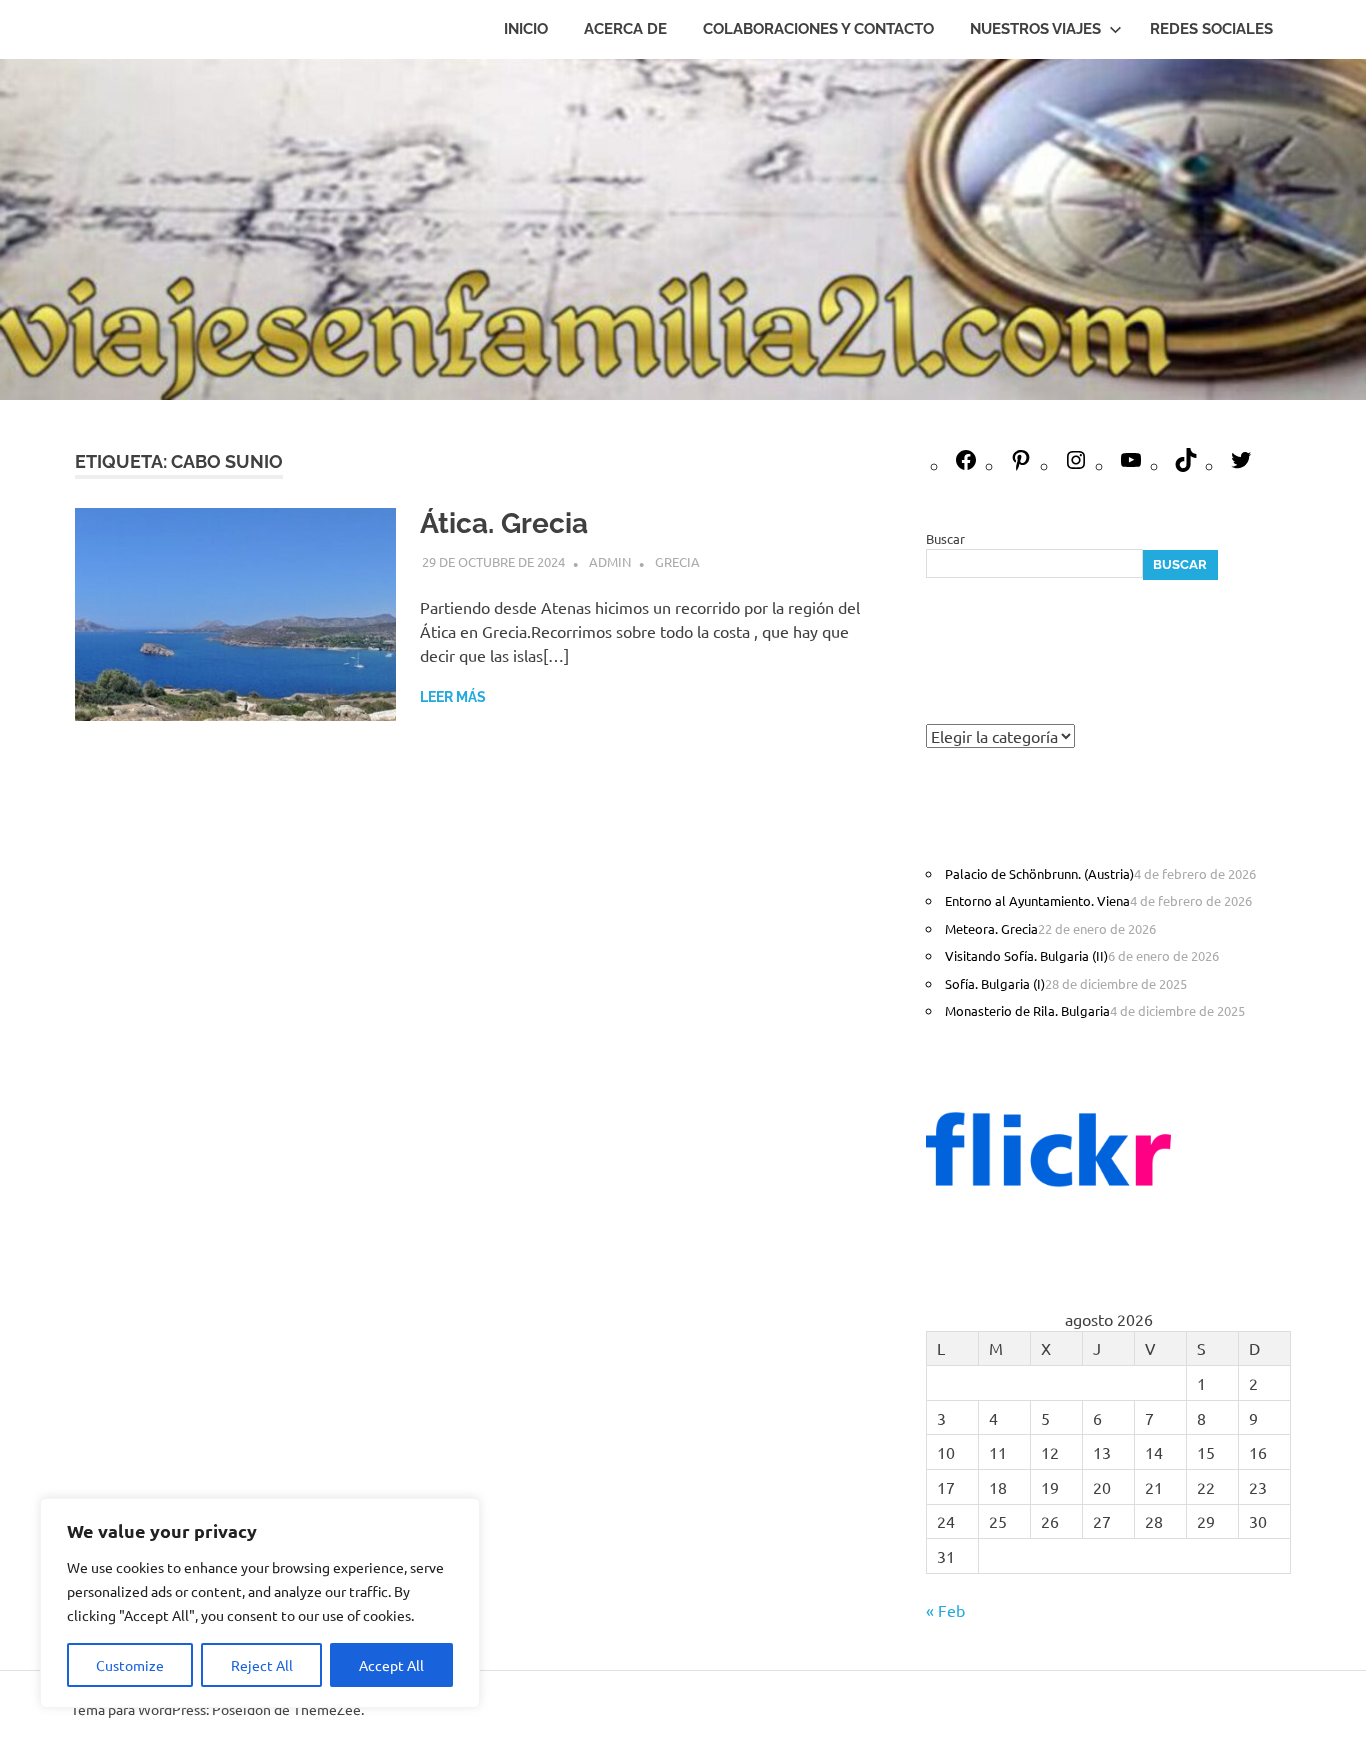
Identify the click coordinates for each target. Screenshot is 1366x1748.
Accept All (391, 1665)
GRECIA (677, 561)
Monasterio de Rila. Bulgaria (1027, 1010)
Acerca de (625, 29)
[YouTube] (1131, 465)
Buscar (945, 538)
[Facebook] (966, 465)
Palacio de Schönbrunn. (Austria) (1039, 873)
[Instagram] (1076, 465)
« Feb (945, 1610)
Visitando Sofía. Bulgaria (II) (1026, 955)
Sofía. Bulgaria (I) (995, 983)
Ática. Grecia (504, 523)
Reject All (262, 1665)
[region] (260, 1603)
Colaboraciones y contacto (818, 29)
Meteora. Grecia (991, 928)
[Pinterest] (1021, 465)
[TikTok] (1186, 465)
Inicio (526, 29)
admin (610, 561)
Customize (130, 1665)
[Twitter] (1241, 465)
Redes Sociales (1211, 29)
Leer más (453, 697)
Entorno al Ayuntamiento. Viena (1037, 900)
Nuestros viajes (1035, 29)
